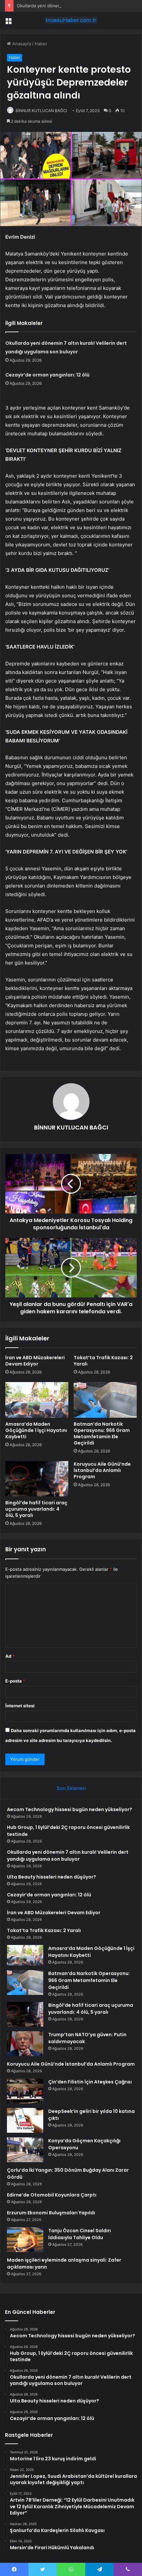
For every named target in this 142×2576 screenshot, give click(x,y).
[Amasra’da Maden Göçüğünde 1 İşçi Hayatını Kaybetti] (37, 1400)
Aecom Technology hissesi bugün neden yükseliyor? (70, 1809)
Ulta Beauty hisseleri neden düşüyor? (52, 1877)
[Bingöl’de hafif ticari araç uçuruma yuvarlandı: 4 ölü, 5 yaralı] (37, 1479)
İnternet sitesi (20, 1706)
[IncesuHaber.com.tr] (71, 20)
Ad (10, 1656)
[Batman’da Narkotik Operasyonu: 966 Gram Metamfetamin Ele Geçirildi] (105, 1400)
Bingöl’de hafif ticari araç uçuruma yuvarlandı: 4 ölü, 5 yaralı (36, 1509)
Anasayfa (21, 44)
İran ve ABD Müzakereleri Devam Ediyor (35, 1361)
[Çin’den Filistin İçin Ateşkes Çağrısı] (25, 2091)
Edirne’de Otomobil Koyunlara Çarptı (52, 2195)
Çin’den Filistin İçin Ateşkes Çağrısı (90, 2082)
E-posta (15, 1681)
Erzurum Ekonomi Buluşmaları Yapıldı (51, 2213)
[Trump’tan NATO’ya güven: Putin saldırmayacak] (25, 2044)
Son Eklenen (71, 1788)
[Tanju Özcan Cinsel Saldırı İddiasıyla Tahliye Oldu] (25, 2240)
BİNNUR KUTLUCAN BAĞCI (41, 111)
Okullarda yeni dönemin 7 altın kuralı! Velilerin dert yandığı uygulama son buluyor (68, 1856)
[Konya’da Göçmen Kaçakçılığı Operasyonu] (25, 2150)
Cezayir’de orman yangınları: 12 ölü (47, 375)
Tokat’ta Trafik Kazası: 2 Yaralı (103, 1361)
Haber (41, 44)
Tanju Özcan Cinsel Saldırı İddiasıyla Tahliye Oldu (80, 2234)
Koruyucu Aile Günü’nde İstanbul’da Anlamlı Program (102, 1470)
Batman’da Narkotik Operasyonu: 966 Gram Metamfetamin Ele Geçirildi (102, 1433)
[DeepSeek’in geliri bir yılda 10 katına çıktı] (25, 2120)
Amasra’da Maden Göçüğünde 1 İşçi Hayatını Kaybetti (36, 1430)
